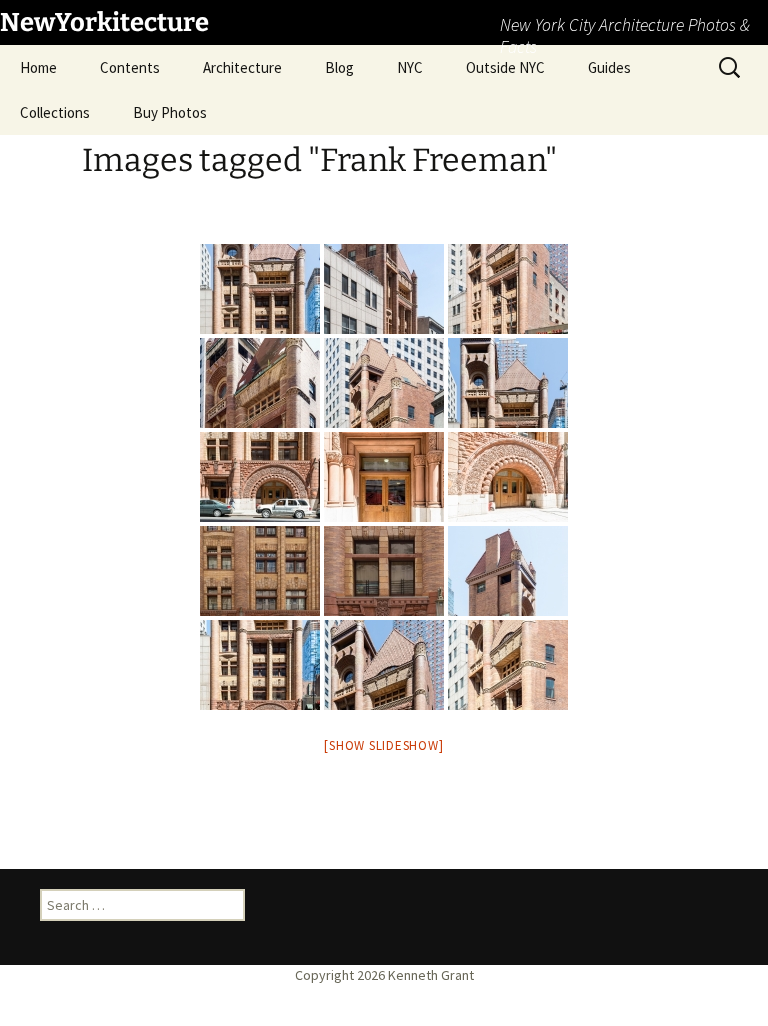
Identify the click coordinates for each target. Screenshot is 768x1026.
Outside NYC (505, 67)
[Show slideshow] (383, 745)
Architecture (242, 67)
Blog (339, 67)
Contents (130, 67)
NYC (410, 67)
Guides (609, 67)
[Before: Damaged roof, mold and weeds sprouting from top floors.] (260, 383)
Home (38, 67)
